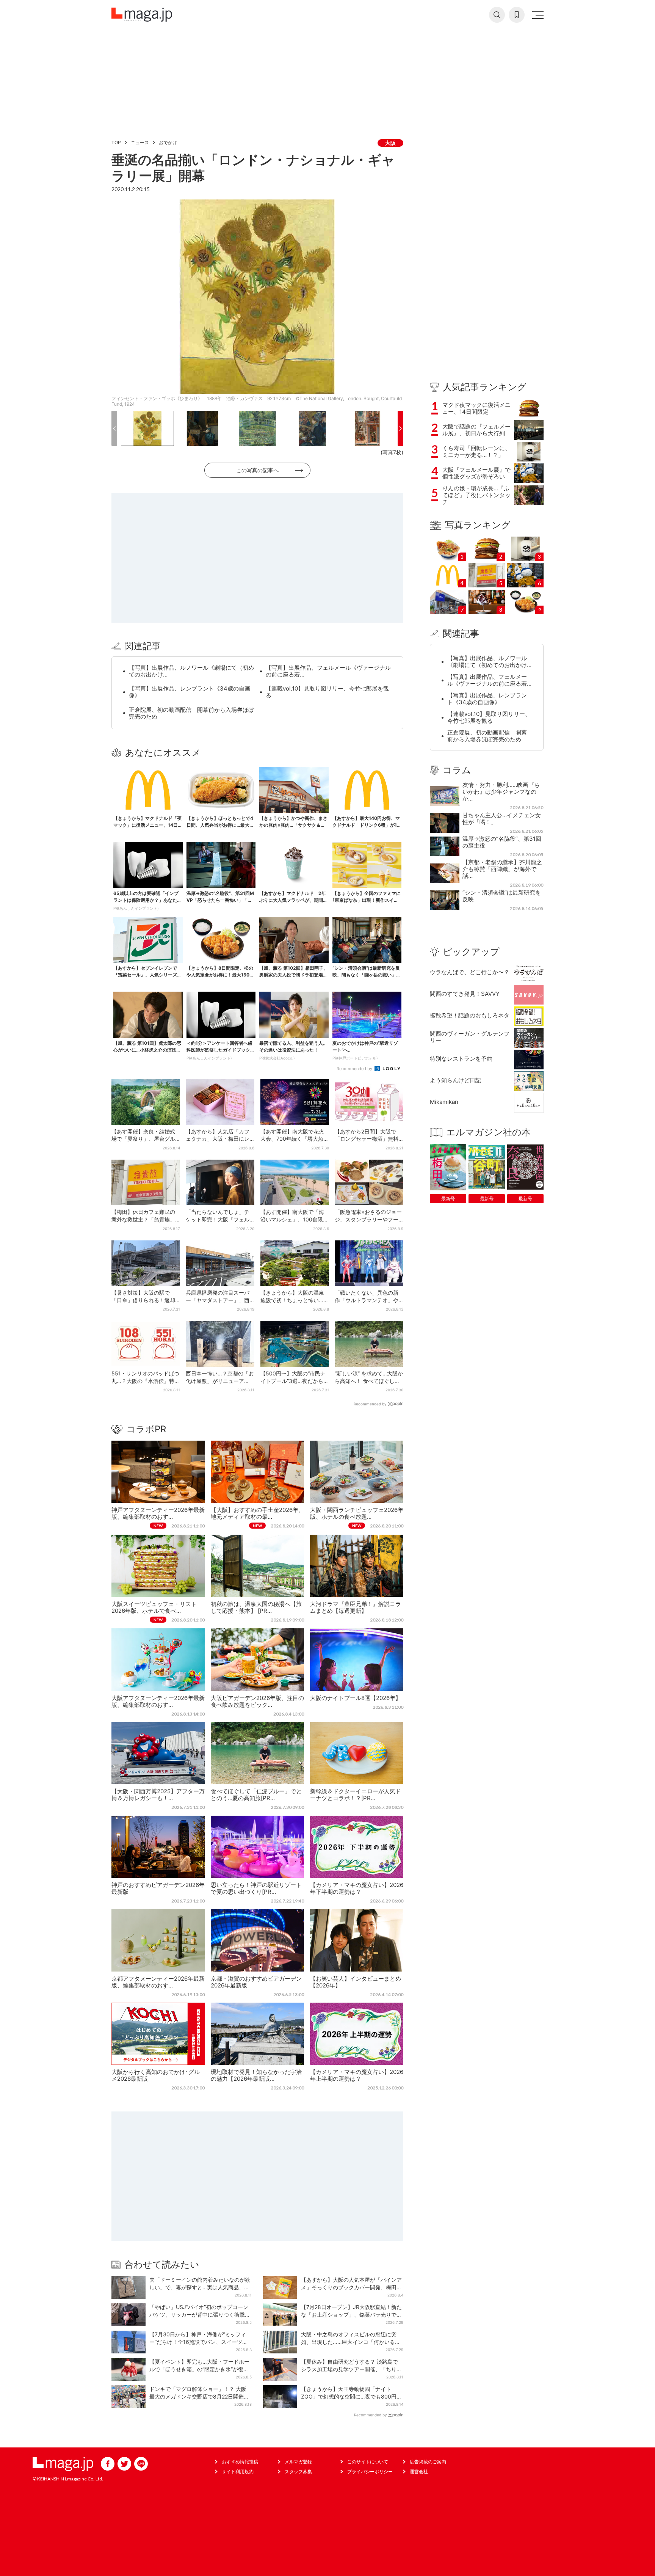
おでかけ (168, 142)
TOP (116, 142)
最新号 (448, 1199)
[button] (114, 428)
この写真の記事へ (257, 470)
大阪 (390, 143)
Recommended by (355, 1069)
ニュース (140, 142)
